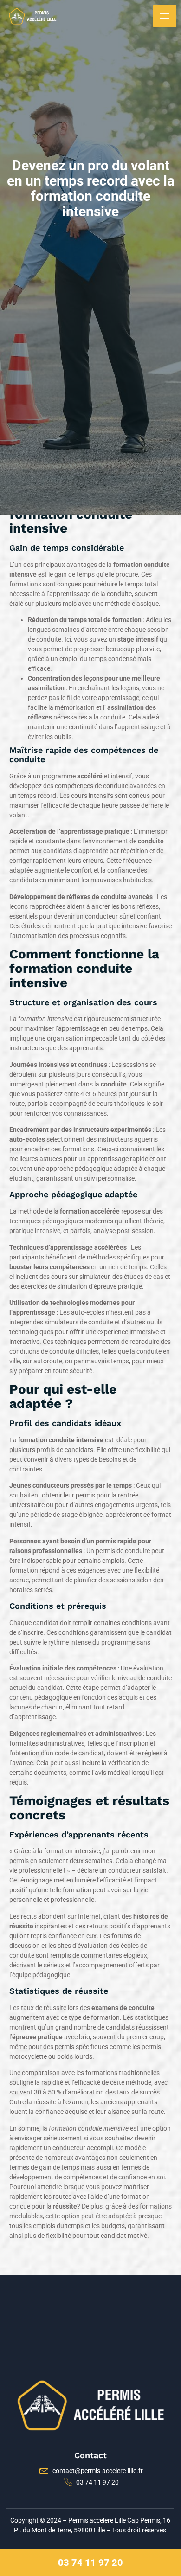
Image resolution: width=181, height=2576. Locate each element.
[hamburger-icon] (165, 16)
